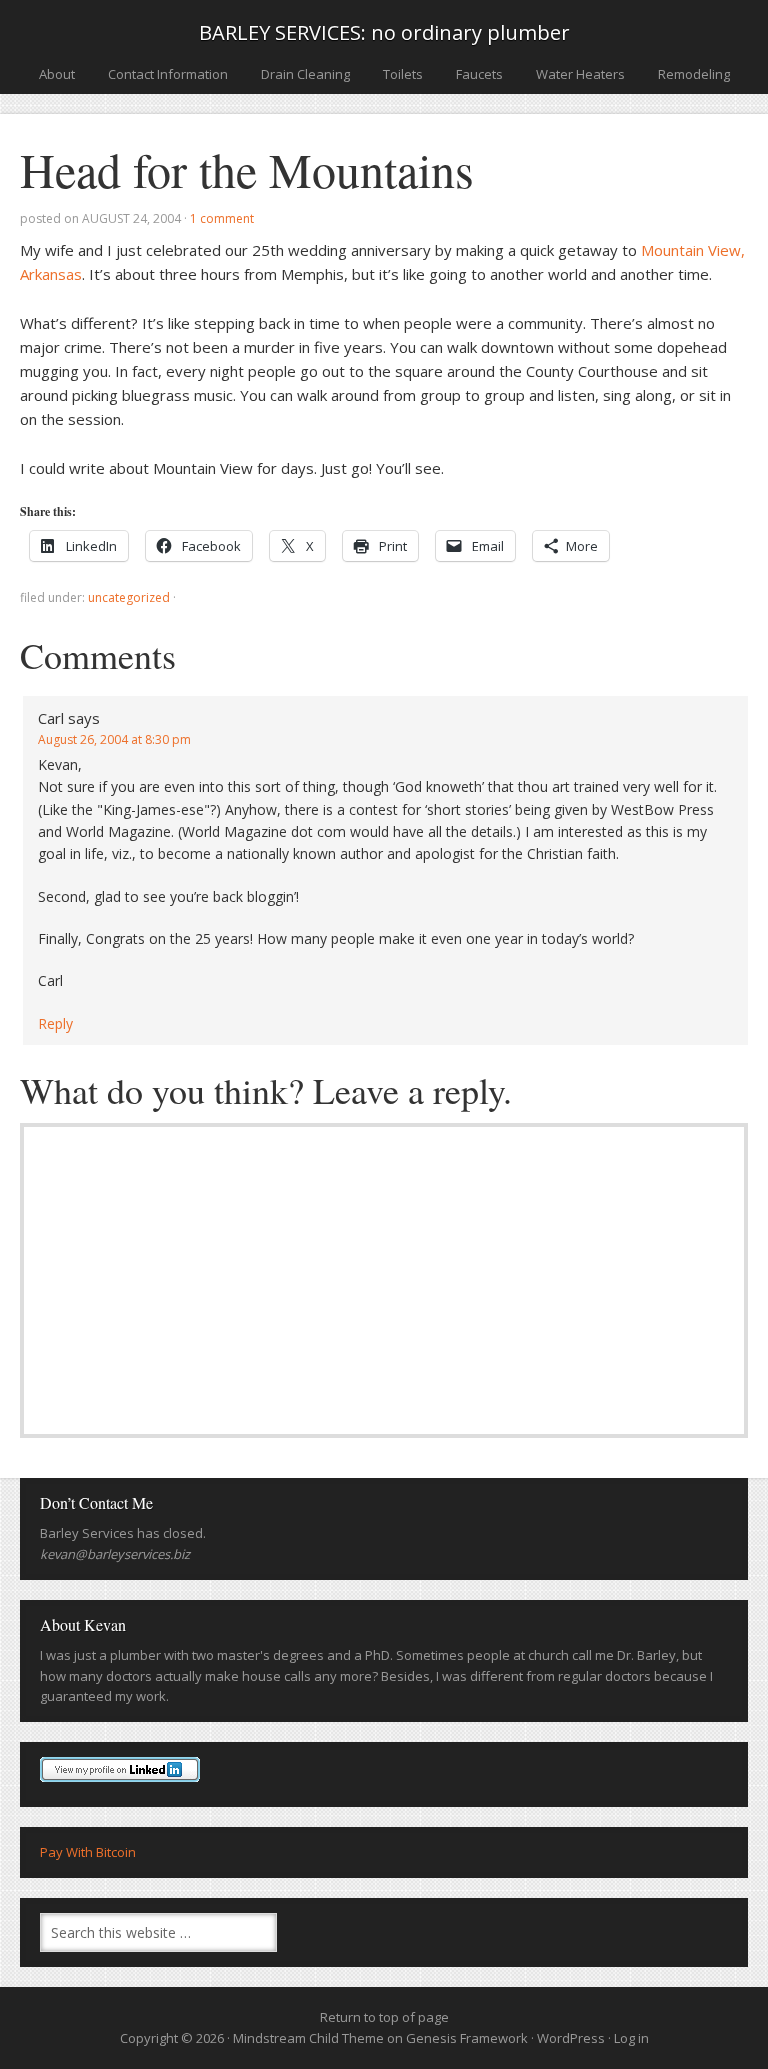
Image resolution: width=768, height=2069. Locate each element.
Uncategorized (129, 597)
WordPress (571, 2038)
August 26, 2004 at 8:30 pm (114, 739)
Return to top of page (384, 2017)
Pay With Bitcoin (88, 1852)
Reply (55, 1023)
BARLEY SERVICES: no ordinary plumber (384, 32)
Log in (631, 2038)
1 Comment (222, 218)
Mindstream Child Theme (308, 2038)
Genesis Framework (467, 2038)
